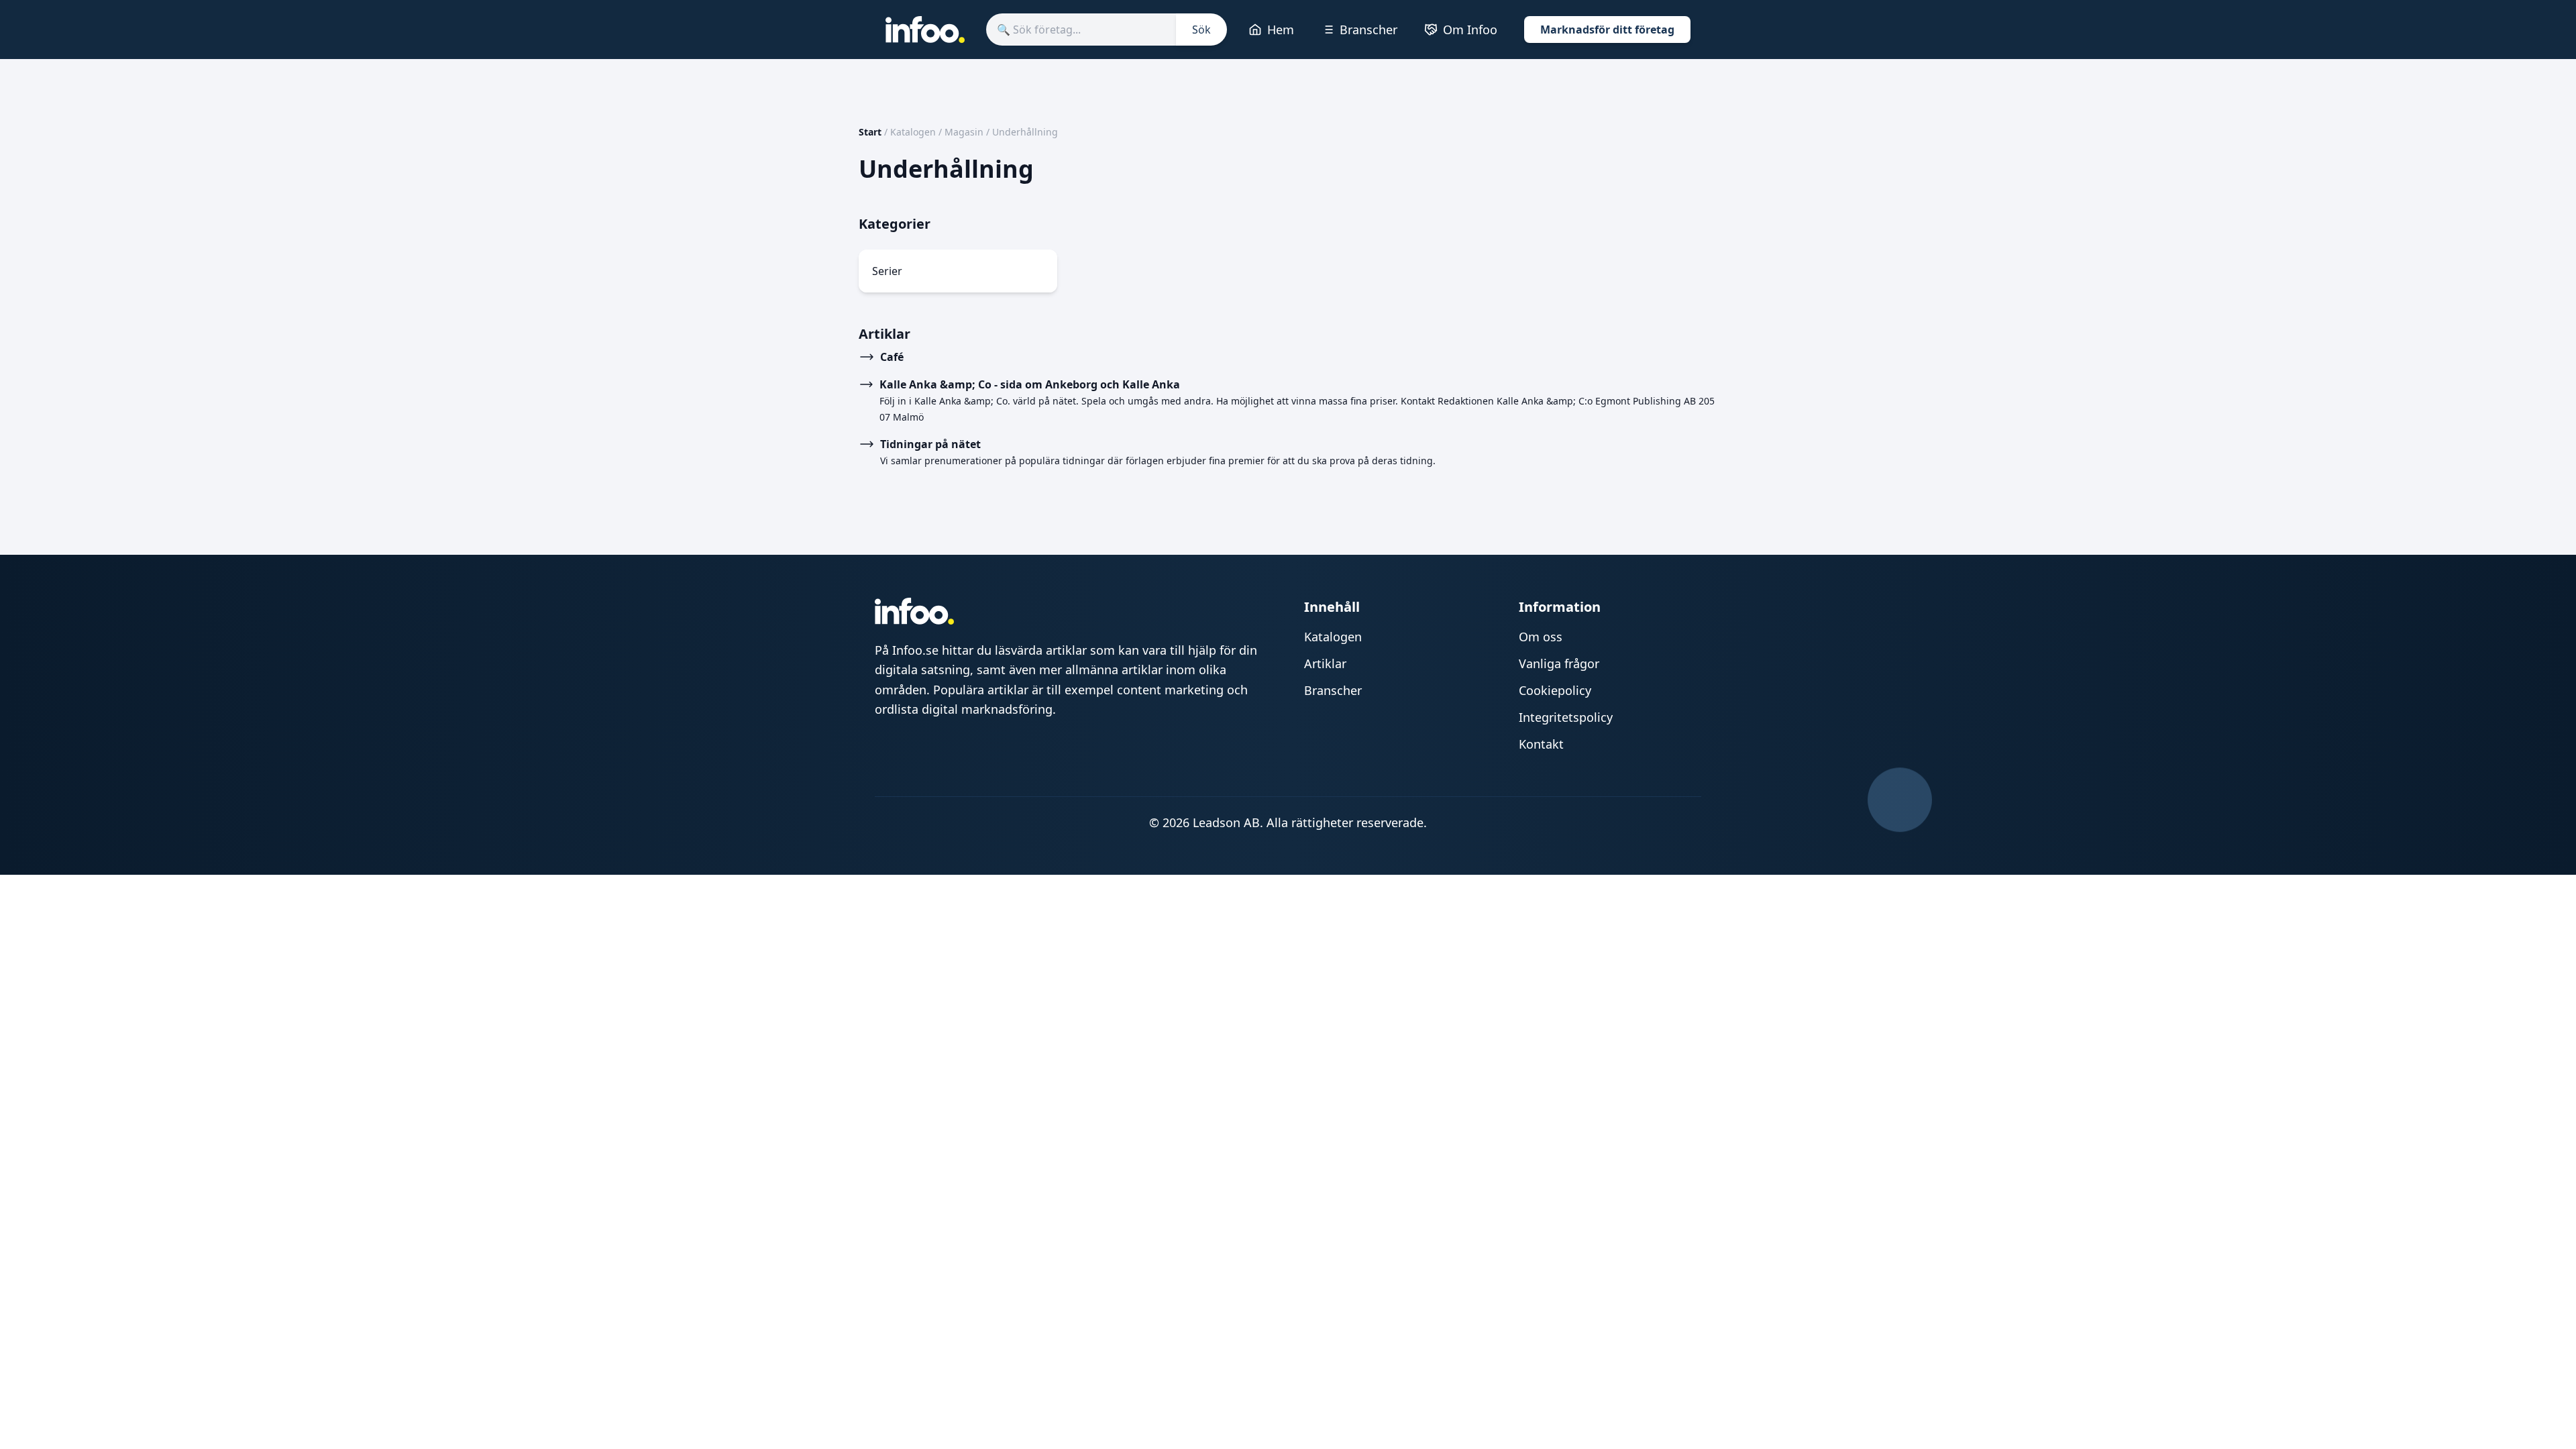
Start (870, 132)
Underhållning (1025, 132)
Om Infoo (1470, 30)
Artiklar (1325, 663)
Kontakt (1541, 744)
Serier (887, 271)
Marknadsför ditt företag (1607, 30)
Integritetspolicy (1566, 717)
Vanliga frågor (1559, 663)
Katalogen (913, 132)
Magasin (964, 132)
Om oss (1541, 637)
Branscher (1368, 30)
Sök (1201, 30)
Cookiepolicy (1555, 690)
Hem (1281, 30)
